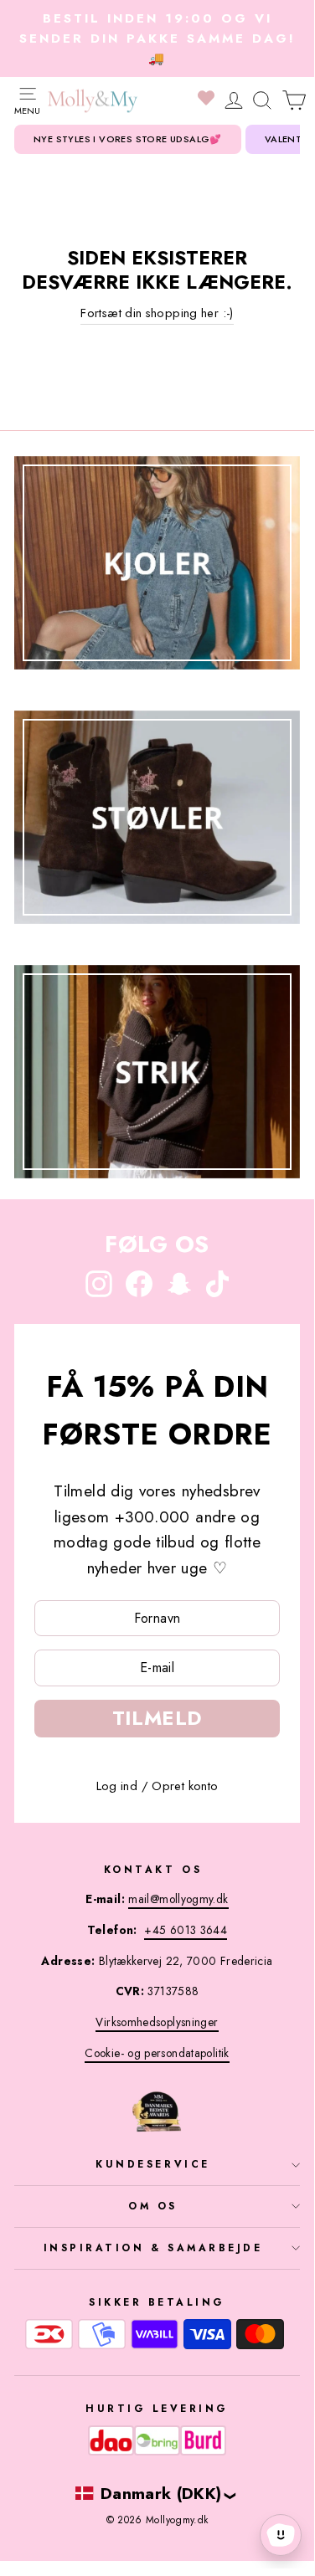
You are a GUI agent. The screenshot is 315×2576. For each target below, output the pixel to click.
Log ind (117, 1786)
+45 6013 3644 (186, 1930)
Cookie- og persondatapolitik (157, 2053)
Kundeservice (152, 2164)
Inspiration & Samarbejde (153, 2248)
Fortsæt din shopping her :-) (157, 313)
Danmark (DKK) (161, 2493)
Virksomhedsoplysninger (157, 2022)
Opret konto (185, 1786)
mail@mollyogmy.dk (178, 1899)
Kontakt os (153, 1869)
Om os (153, 2206)
